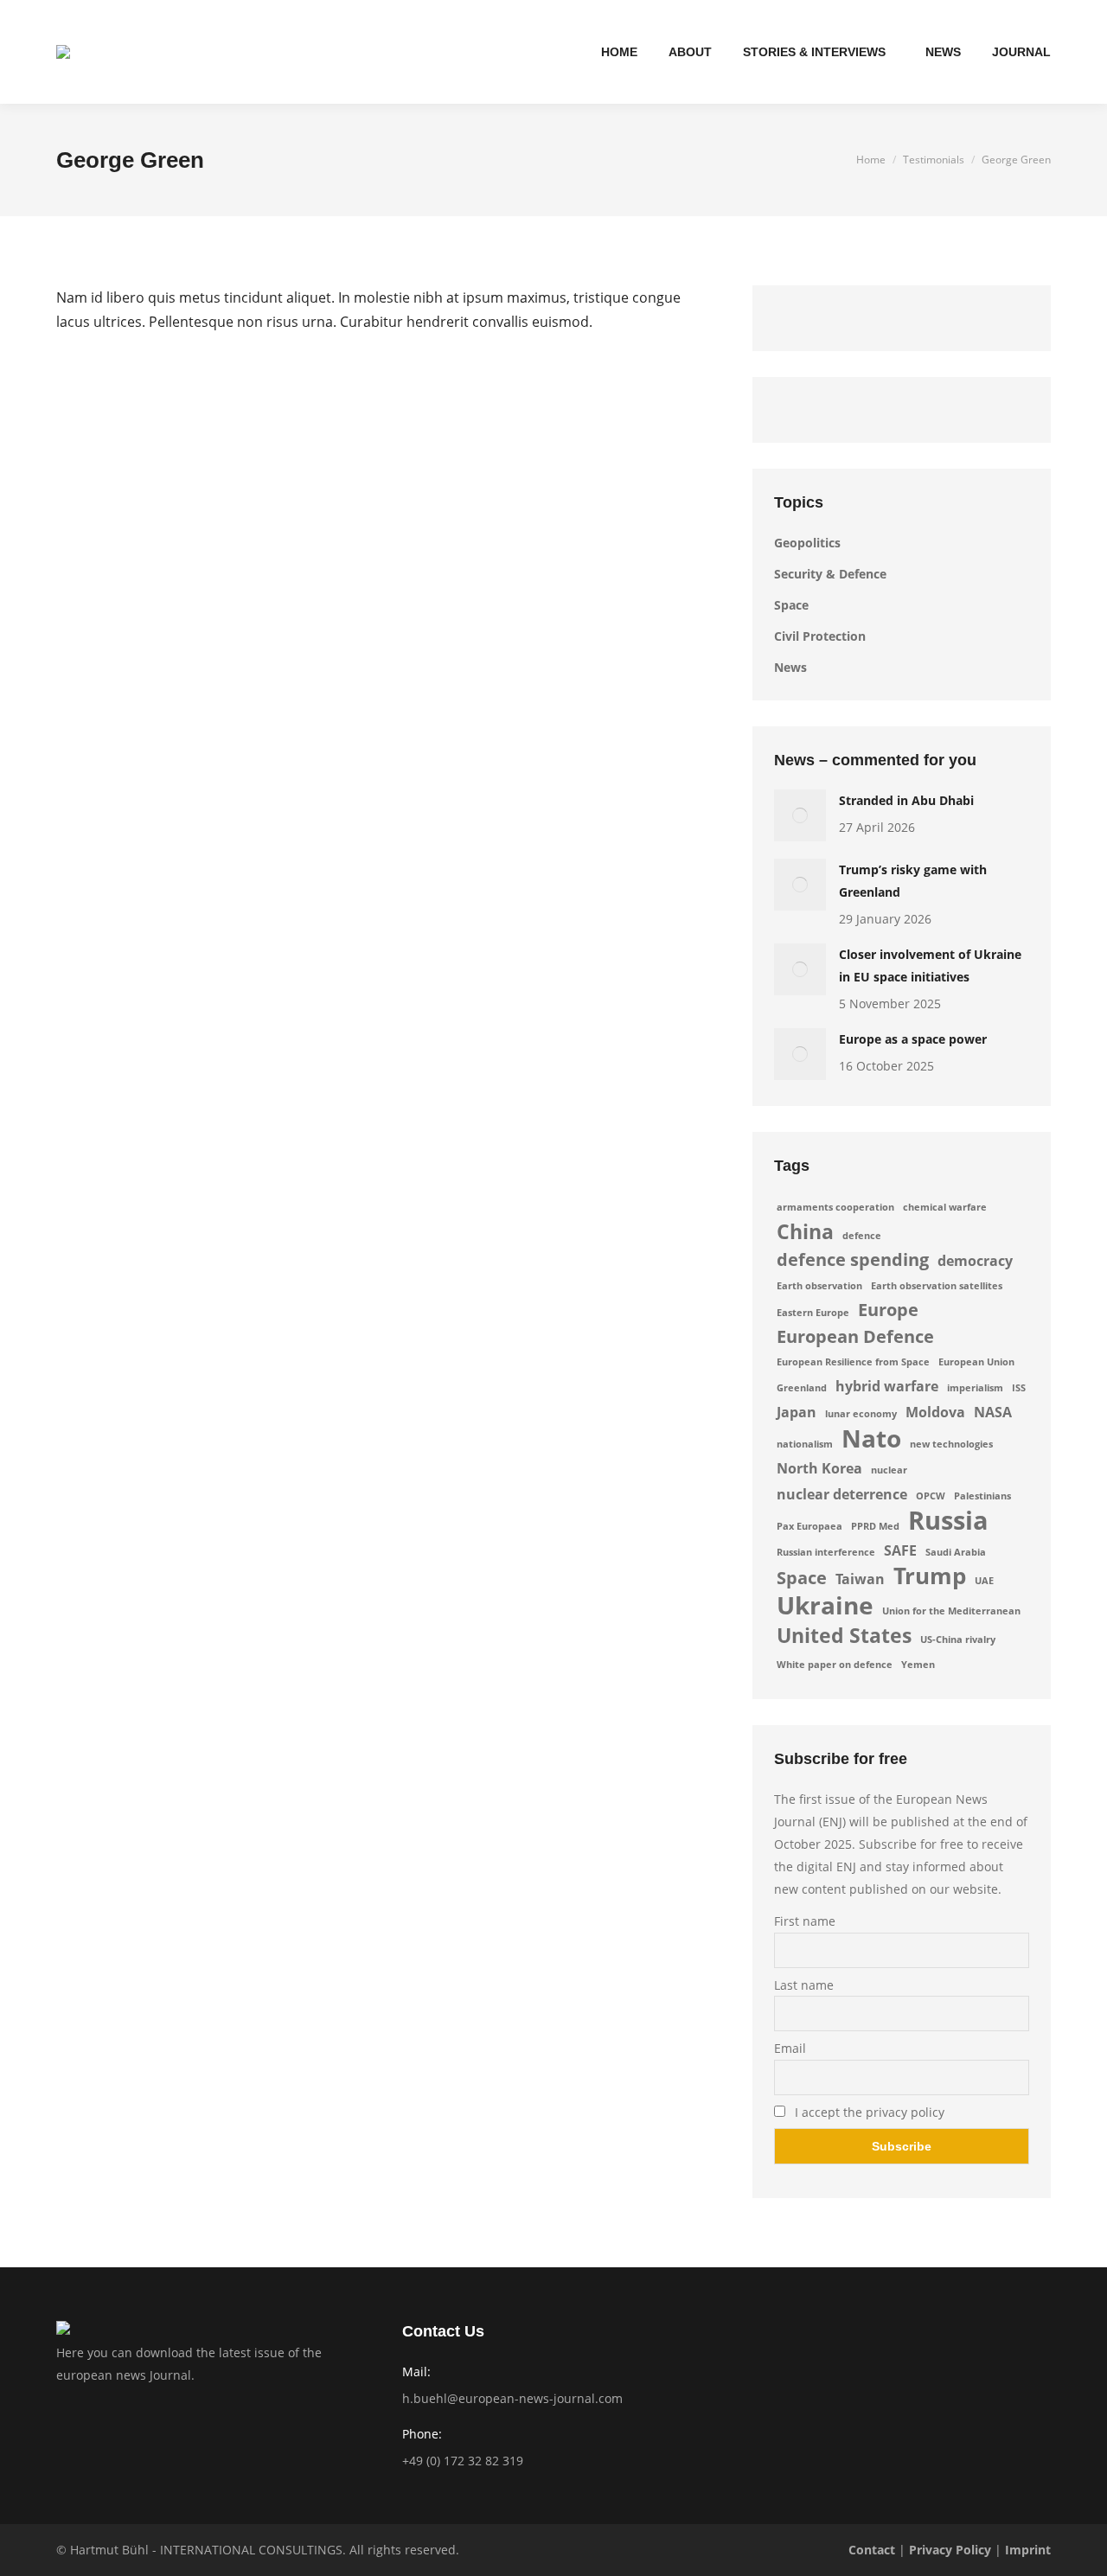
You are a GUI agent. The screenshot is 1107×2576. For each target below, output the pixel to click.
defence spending (853, 1260)
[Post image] (800, 815)
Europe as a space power (913, 1039)
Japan (797, 1412)
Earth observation (819, 1286)
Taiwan (860, 1579)
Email (790, 2048)
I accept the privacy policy (868, 2112)
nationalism (805, 1444)
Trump (930, 1576)
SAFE (900, 1550)
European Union (976, 1362)
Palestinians (982, 1496)
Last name (804, 1985)
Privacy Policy (950, 2550)
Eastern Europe (813, 1313)
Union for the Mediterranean (951, 1611)
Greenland (802, 1388)
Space (791, 605)
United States (844, 1635)
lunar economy (861, 1414)
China (805, 1231)
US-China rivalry (958, 1640)
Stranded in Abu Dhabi (906, 800)
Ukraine (825, 1605)
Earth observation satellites (937, 1286)
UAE (984, 1581)
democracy (975, 1261)
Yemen (918, 1665)
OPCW (931, 1496)
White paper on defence (835, 1665)
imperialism (975, 1388)
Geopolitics (807, 543)
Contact (872, 2550)
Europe (888, 1310)
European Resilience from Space (853, 1362)
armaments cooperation (835, 1207)
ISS (1019, 1388)
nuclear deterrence (842, 1494)
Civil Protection (820, 636)
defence (862, 1236)
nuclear (889, 1470)
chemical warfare (945, 1207)
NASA (993, 1412)
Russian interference (826, 1552)
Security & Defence (830, 574)
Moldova (935, 1412)
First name (805, 1921)
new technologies (951, 1444)
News (790, 667)
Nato (871, 1438)
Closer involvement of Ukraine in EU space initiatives (930, 965)
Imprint (1028, 2550)
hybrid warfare (887, 1386)
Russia (948, 1520)
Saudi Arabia (956, 1552)
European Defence (855, 1337)
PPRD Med (875, 1526)
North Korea (819, 1468)
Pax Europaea (809, 1526)
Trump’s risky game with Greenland (913, 881)
